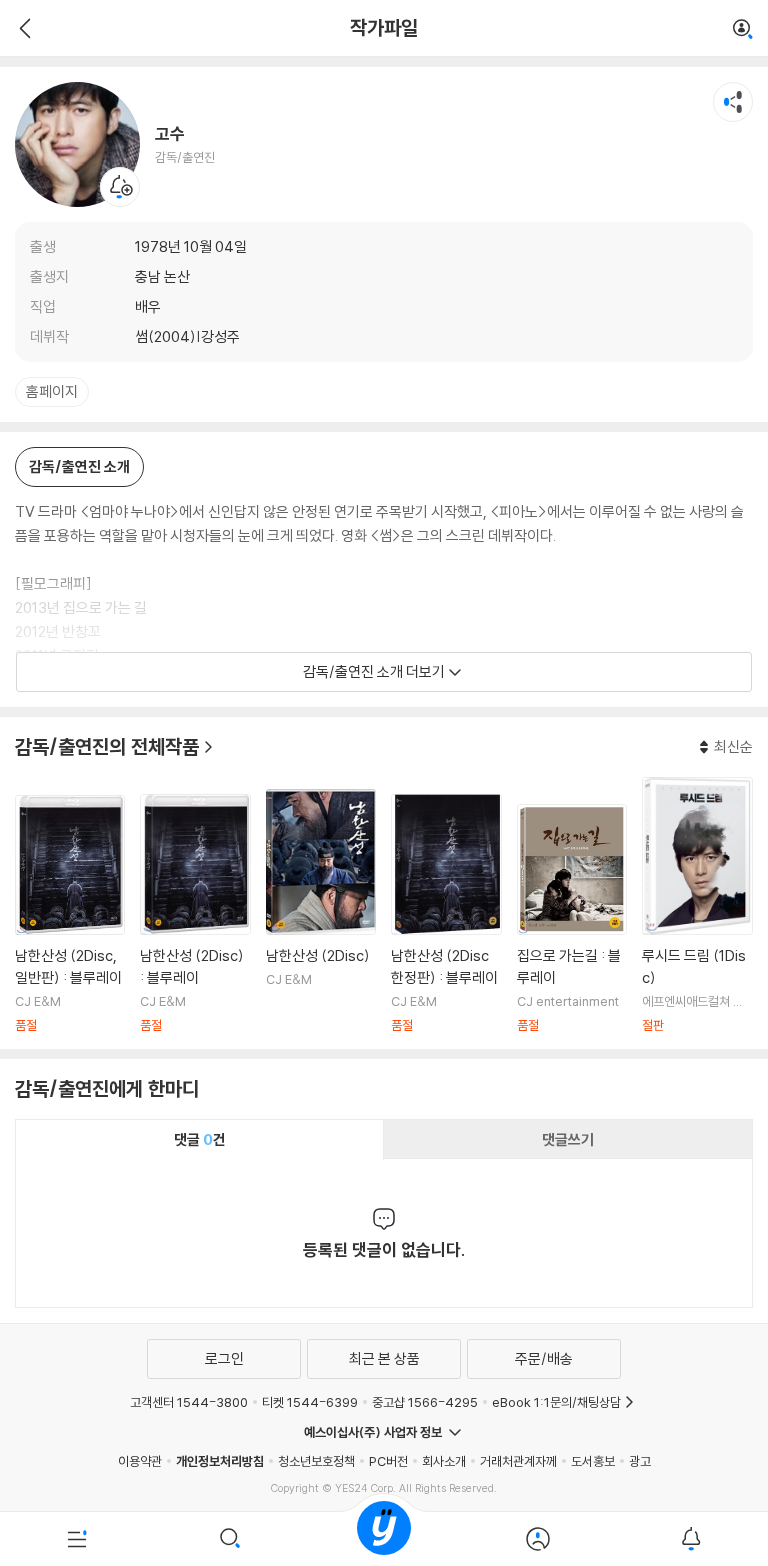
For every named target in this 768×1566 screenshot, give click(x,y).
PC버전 (388, 1461)
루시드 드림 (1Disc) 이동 (697, 905)
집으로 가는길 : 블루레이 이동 (572, 919)
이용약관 (140, 1461)
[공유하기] (733, 102)
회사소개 (444, 1461)
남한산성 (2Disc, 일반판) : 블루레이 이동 (70, 914)
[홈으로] (384, 1539)
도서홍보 (593, 1461)
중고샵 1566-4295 (425, 1402)
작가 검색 (743, 30)
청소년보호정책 (316, 1461)
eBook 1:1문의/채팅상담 (556, 1402)
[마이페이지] (538, 1539)
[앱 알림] (691, 1539)
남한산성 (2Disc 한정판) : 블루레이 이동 (446, 913)
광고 (640, 1461)
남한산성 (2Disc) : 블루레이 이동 (195, 913)
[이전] (22, 28)
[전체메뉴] (77, 1539)
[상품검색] (231, 1539)
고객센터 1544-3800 (189, 1402)
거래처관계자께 (518, 1461)
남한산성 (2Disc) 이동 (321, 911)
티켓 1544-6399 (310, 1402)
